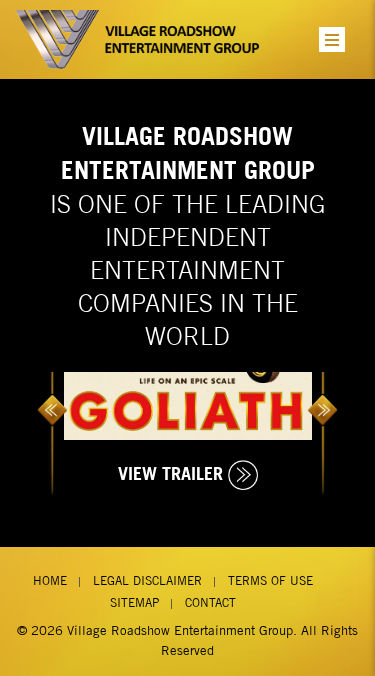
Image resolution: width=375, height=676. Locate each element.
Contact (210, 602)
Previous (52, 407)
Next (322, 407)
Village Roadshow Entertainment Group (180, 630)
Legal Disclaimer (147, 580)
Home (50, 580)
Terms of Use (270, 580)
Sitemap (134, 602)
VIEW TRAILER (170, 473)
